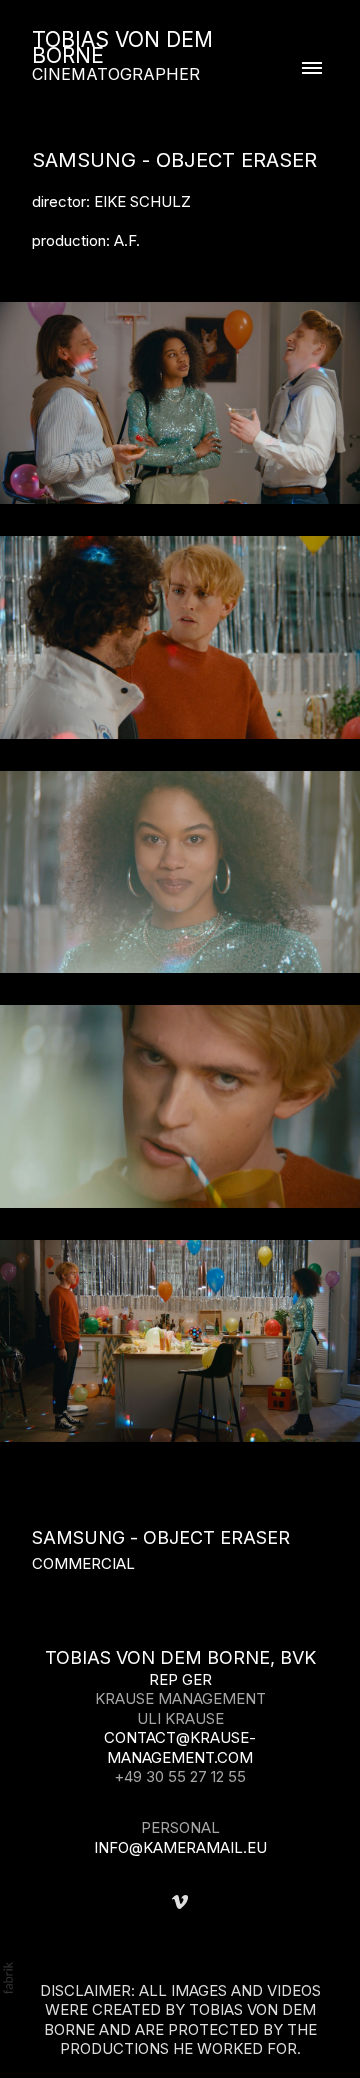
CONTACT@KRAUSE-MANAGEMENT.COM (180, 1747)
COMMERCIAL (83, 1563)
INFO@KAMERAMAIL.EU (180, 1847)
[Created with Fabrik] (8, 1978)
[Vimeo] (180, 1902)
